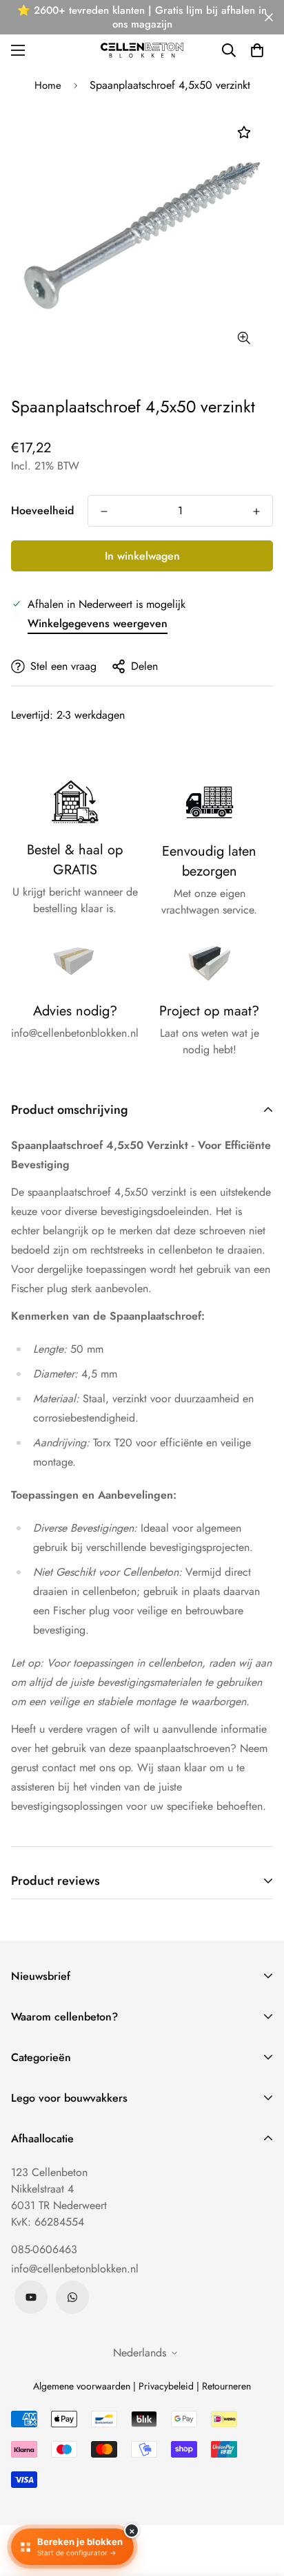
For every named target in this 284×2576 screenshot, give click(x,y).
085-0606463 (44, 2249)
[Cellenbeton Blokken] (142, 50)
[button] (257, 50)
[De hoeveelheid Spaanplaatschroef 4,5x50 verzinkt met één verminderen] (104, 511)
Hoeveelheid (42, 510)
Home (48, 85)
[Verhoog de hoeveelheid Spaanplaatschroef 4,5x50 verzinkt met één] (256, 511)
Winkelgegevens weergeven (98, 623)
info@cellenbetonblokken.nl (75, 2269)
